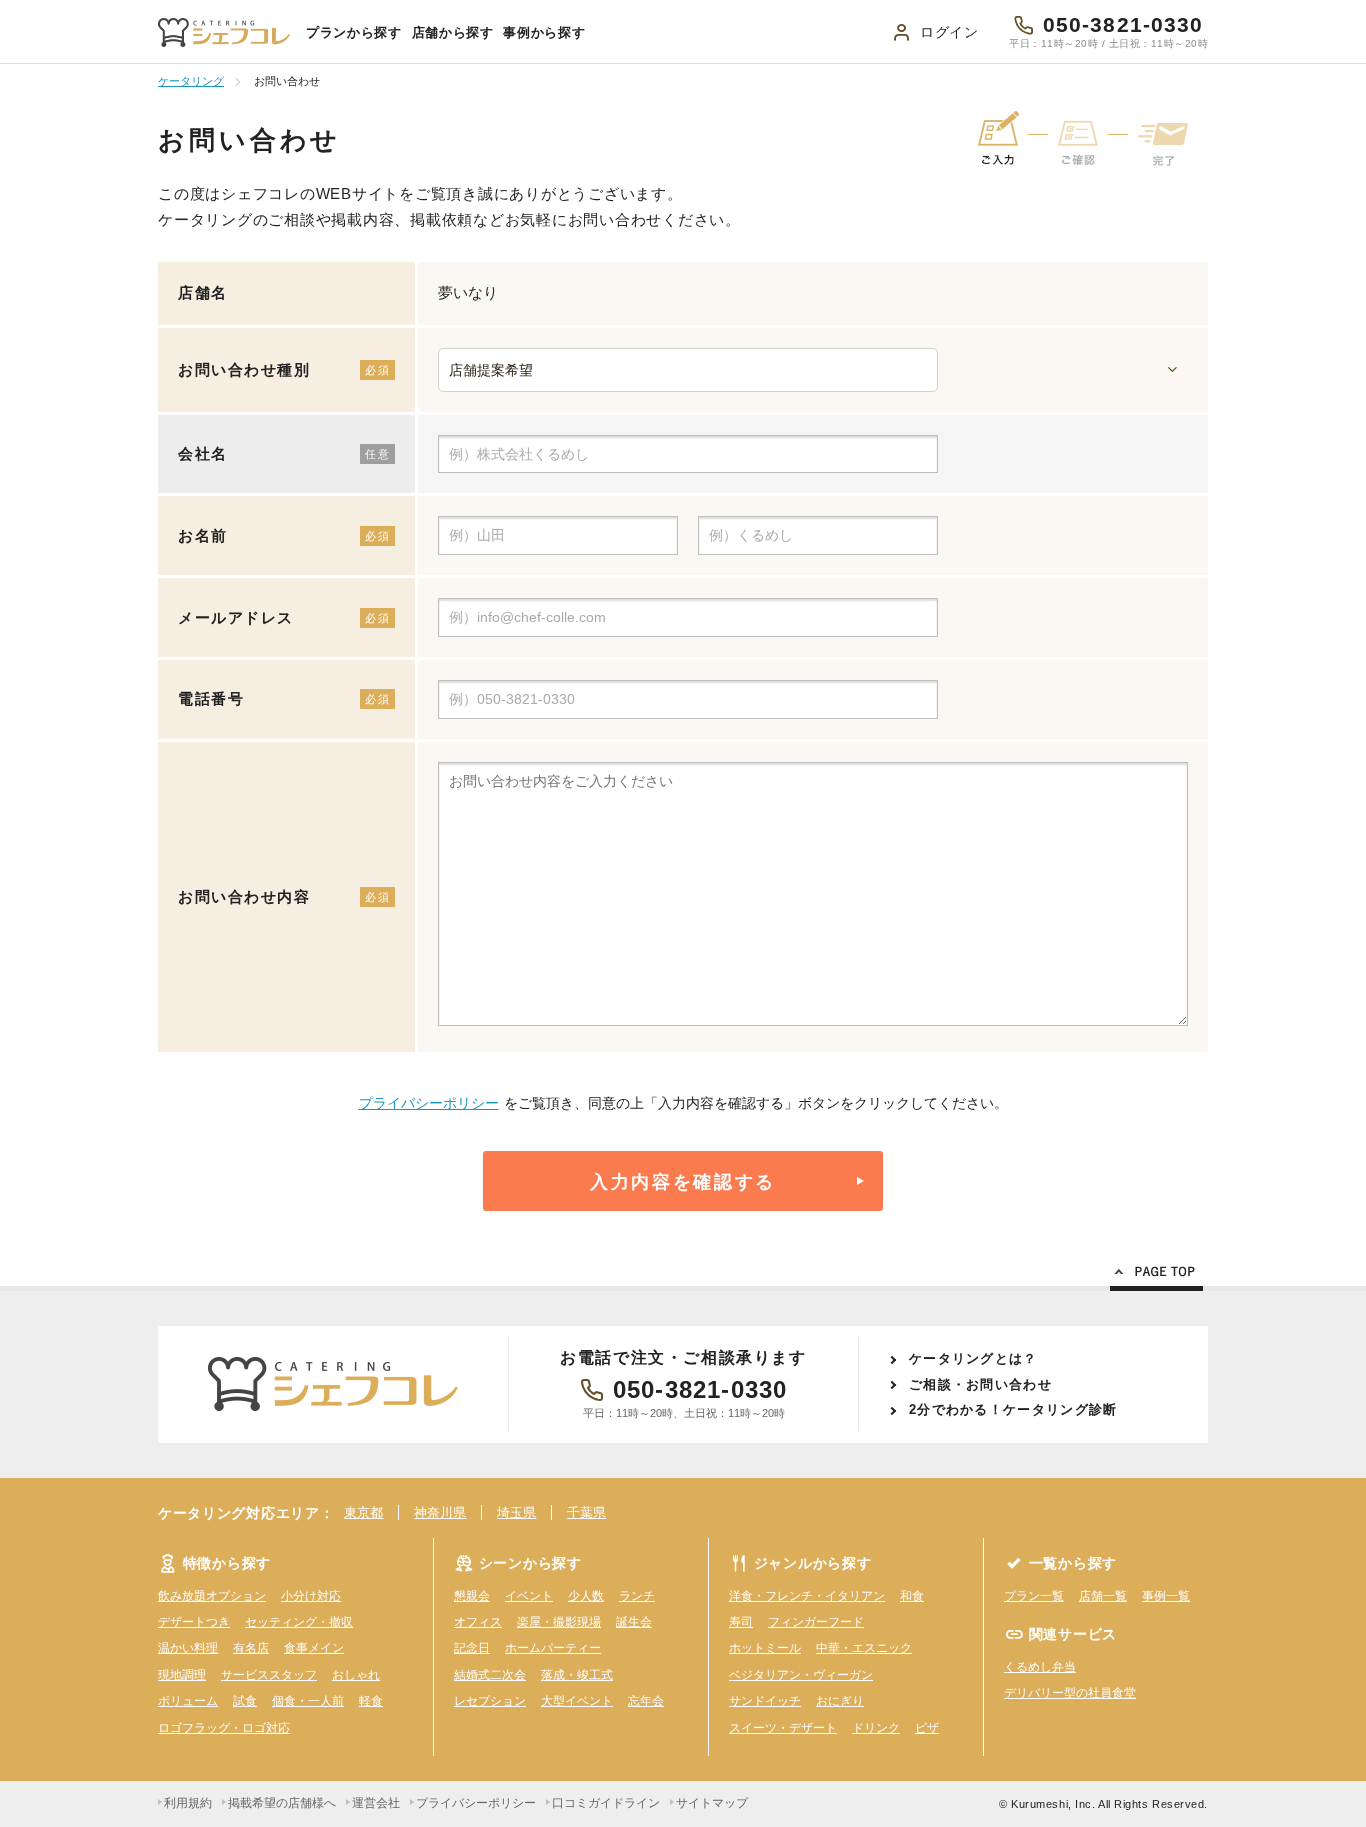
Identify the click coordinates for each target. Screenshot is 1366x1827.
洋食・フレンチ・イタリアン (807, 1596)
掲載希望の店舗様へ (282, 1803)
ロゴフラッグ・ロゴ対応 (224, 1728)
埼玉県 (516, 1512)
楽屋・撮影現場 (559, 1622)
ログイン (949, 32)
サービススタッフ (269, 1675)
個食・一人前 (308, 1701)
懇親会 (472, 1596)
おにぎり (840, 1701)
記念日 (472, 1648)
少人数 (586, 1596)
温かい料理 (188, 1648)
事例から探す (544, 32)
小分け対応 (311, 1596)
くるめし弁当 (1040, 1667)
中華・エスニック (864, 1648)
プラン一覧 (1034, 1596)
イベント (529, 1596)
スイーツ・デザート (783, 1728)
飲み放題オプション (212, 1596)
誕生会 (634, 1622)
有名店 (251, 1648)
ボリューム (188, 1701)
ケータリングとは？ (973, 1358)
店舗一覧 (1103, 1596)
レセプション (490, 1701)
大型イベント (577, 1701)
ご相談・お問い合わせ (980, 1384)
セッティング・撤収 (299, 1622)
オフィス (478, 1622)
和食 (912, 1596)
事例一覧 (1166, 1596)
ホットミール (765, 1648)
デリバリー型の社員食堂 (1070, 1693)
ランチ (637, 1596)
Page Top (1156, 1275)
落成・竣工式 (577, 1675)
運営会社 (376, 1803)
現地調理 (182, 1675)
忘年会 (646, 1701)
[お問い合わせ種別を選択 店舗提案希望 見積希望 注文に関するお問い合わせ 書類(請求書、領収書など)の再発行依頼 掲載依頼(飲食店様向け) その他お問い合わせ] (813, 370)
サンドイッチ (765, 1701)
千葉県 (586, 1512)
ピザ (927, 1728)
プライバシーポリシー (429, 1103)
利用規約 (188, 1803)
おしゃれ (356, 1675)
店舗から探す (453, 32)
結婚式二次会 (490, 1675)
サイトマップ (712, 1803)
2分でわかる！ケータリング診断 (1013, 1409)
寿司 (741, 1622)
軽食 (371, 1701)
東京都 (363, 1512)
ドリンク (876, 1728)
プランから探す (354, 32)
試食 (245, 1701)
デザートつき (194, 1622)
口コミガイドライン (606, 1803)
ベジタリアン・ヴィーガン (801, 1675)
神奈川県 (440, 1512)
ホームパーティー (553, 1648)
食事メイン (314, 1648)
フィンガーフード (816, 1622)
